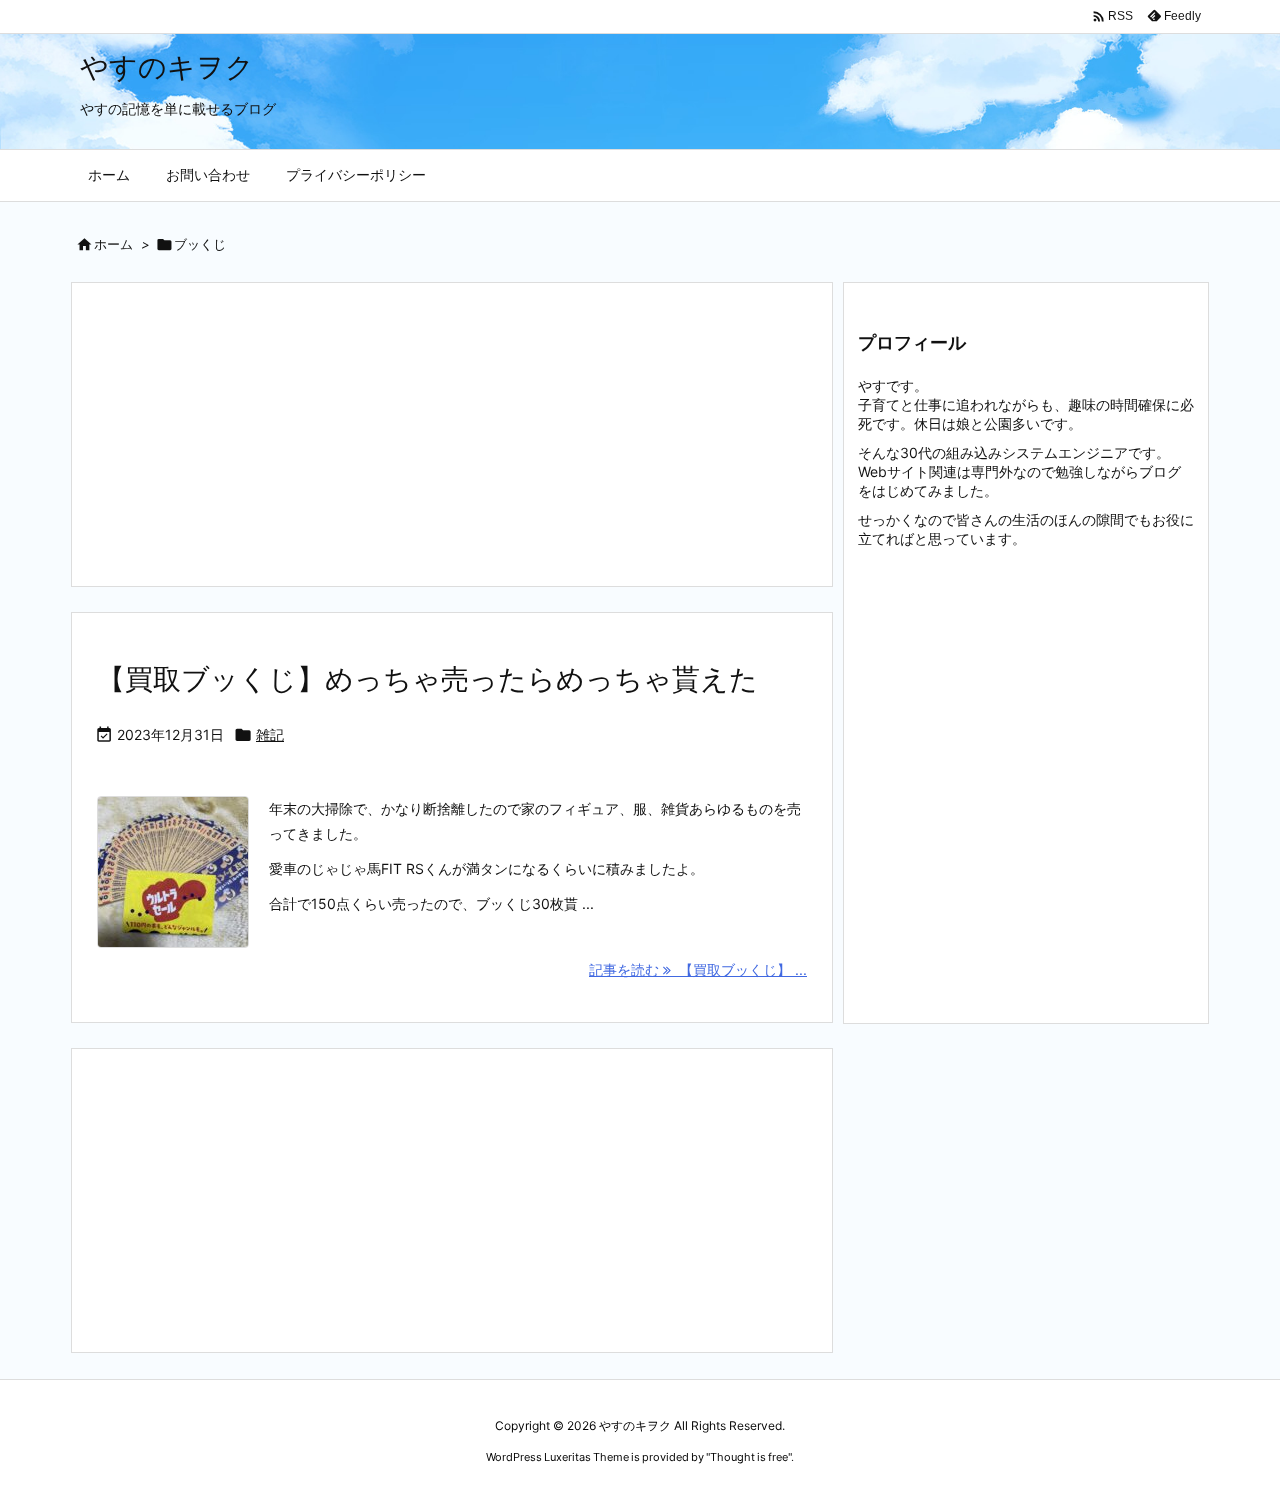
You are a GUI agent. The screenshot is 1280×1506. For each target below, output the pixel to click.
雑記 (270, 734)
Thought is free (749, 1457)
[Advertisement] (452, 434)
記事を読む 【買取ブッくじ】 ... (698, 969)
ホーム (113, 244)
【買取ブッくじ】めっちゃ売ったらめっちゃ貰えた (427, 679)
